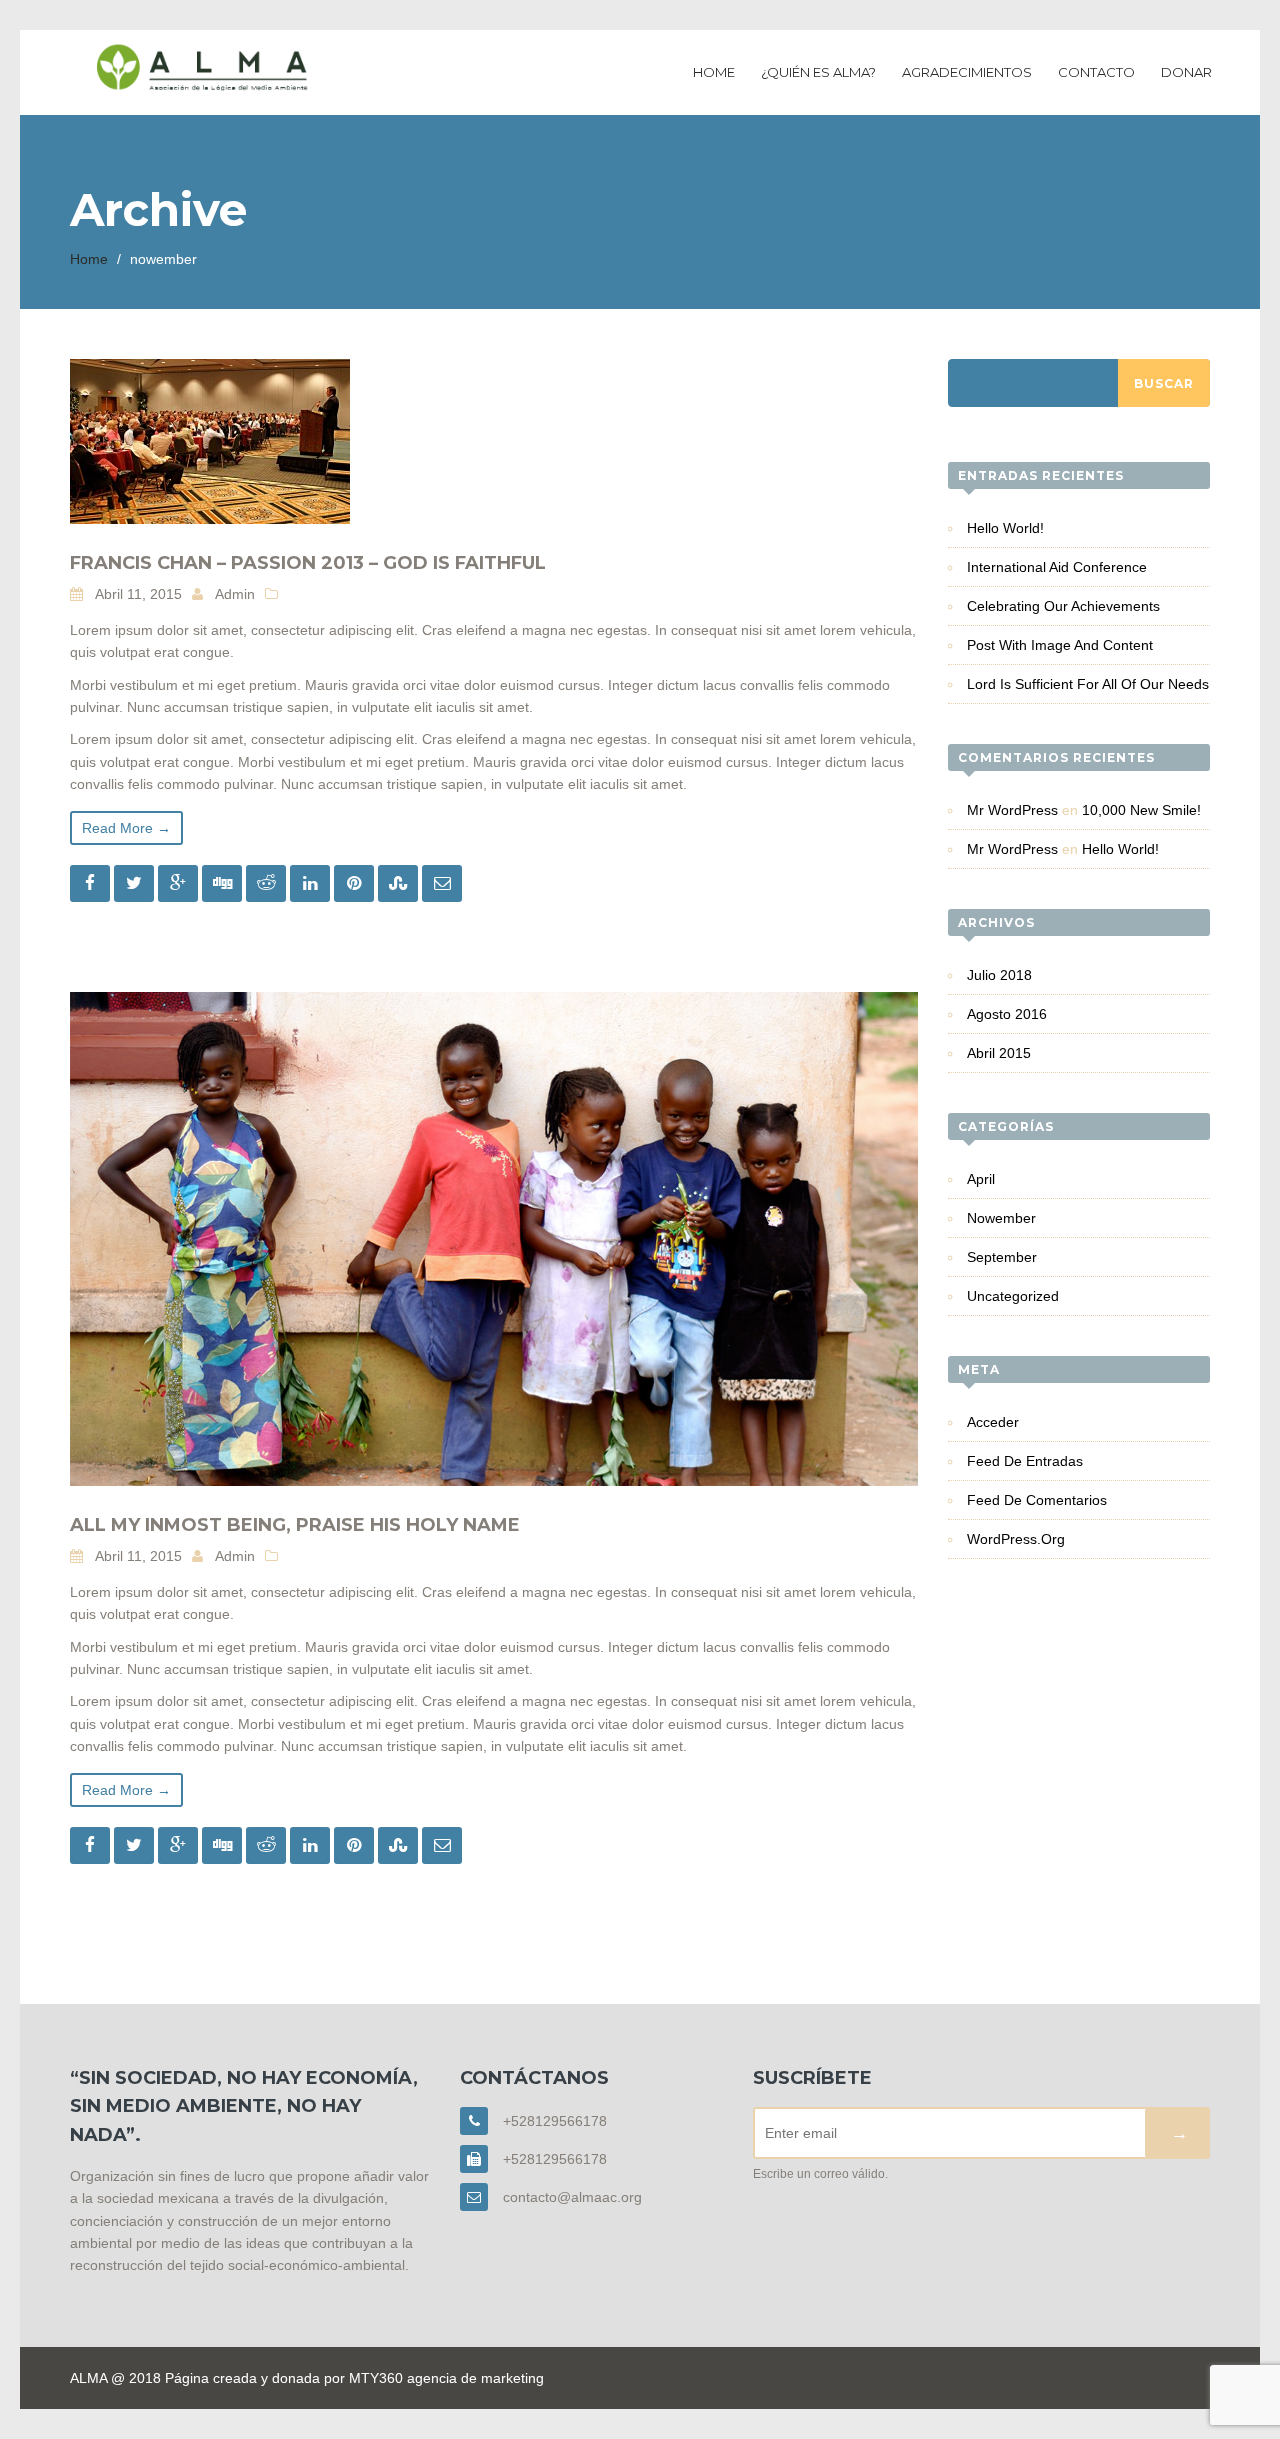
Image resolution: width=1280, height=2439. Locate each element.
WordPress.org (1016, 1539)
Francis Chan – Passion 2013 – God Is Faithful (308, 563)
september (1002, 1257)
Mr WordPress (1012, 810)
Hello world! (1005, 528)
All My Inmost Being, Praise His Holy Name (295, 1525)
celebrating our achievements (1063, 606)
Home (714, 72)
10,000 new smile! (1141, 810)
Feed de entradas (1025, 1461)
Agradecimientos (967, 72)
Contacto (1096, 72)
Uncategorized (1013, 1296)
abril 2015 (999, 1053)
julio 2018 (999, 975)
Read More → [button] (126, 828)
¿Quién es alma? (818, 72)
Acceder (993, 1422)
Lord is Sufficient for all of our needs (1088, 684)
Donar (1186, 72)
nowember (1001, 1218)
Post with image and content (1060, 645)
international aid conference (1057, 567)
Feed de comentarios (1037, 1500)
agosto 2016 (1007, 1014)
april (981, 1179)
